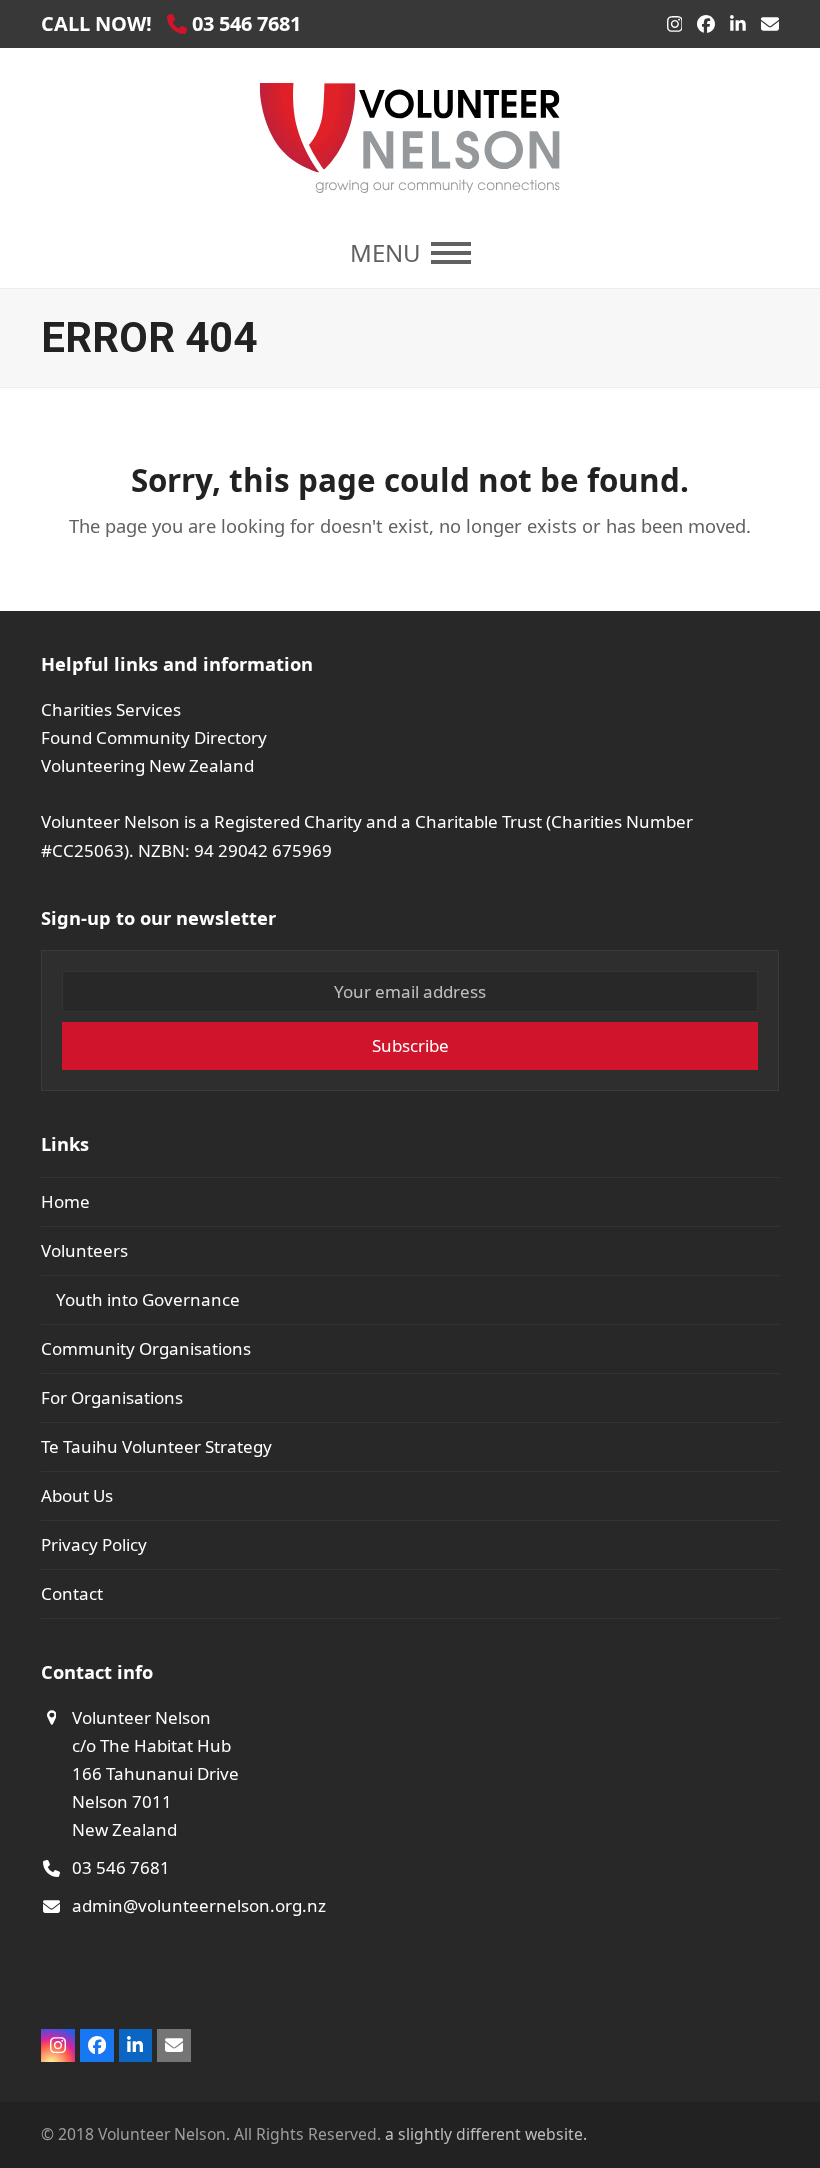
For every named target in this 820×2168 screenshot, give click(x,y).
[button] (410, 253)
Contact (72, 1593)
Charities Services (111, 709)
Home (65, 1201)
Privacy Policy (94, 1544)
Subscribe (410, 1045)
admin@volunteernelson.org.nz (199, 1905)
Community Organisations (146, 1348)
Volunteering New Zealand (147, 765)
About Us (77, 1495)
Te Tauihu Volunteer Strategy (156, 1446)
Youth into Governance (148, 1299)
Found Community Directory (154, 737)
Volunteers (84, 1250)
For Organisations (112, 1397)
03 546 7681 (121, 1867)
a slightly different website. (484, 2134)
